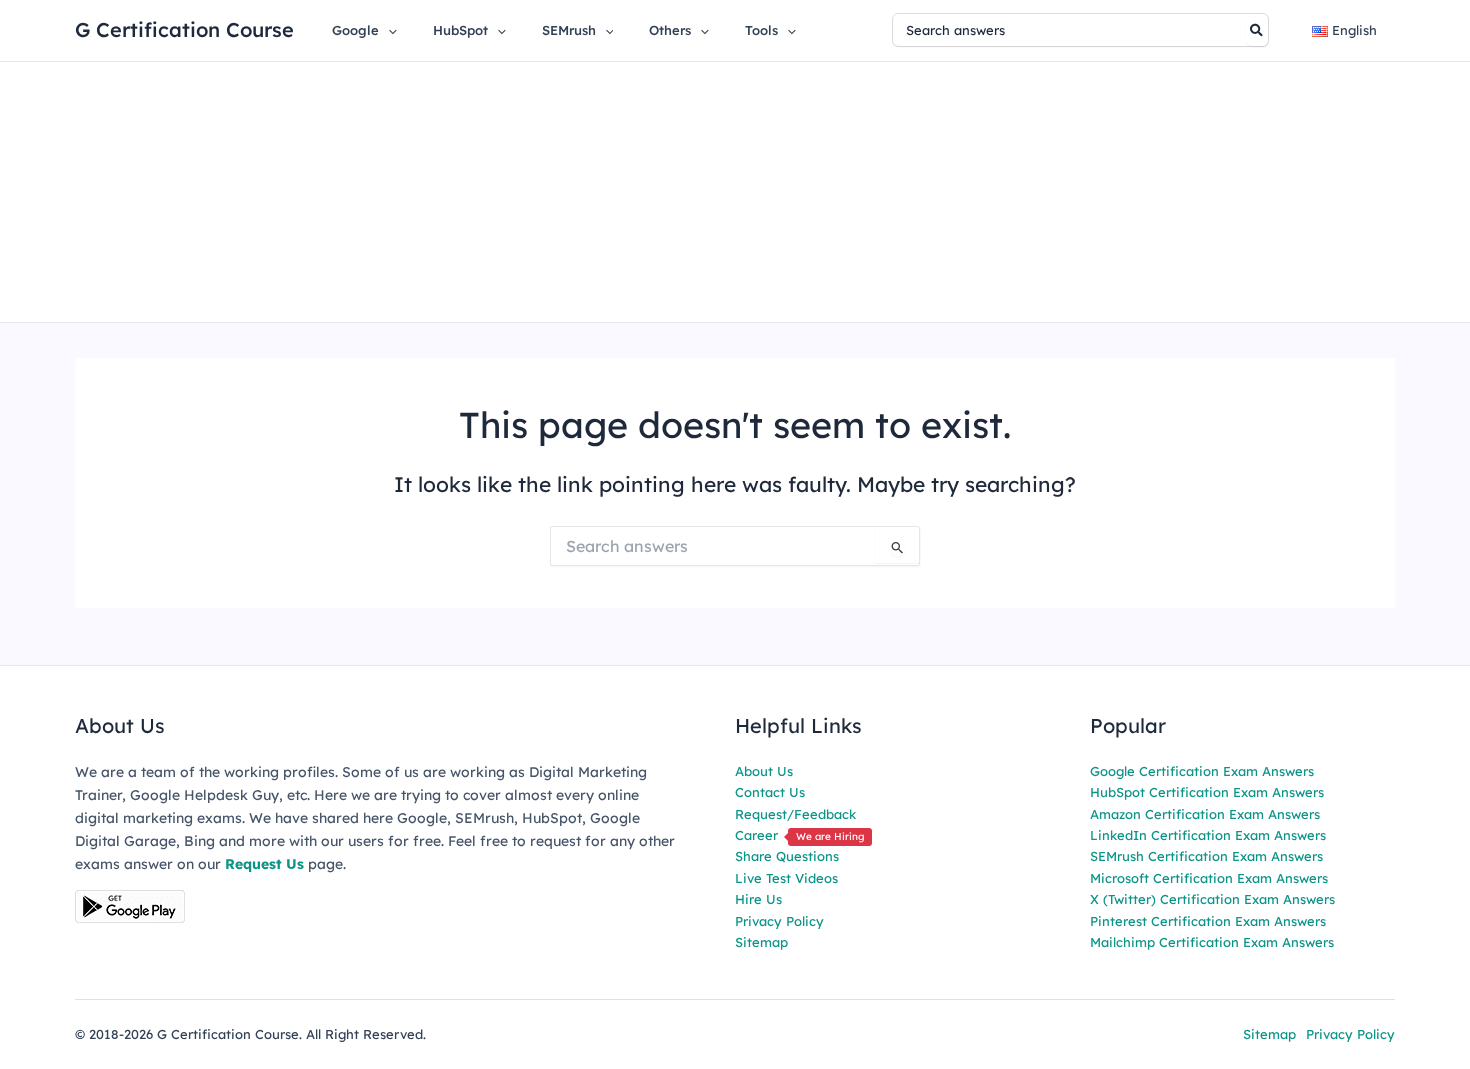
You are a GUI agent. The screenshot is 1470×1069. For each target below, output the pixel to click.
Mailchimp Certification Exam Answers (1212, 942)
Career (799, 835)
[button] (388, 30)
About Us (764, 771)
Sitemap (761, 942)
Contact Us (770, 792)
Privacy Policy (779, 921)
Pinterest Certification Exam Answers (1208, 921)
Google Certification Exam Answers (1202, 771)
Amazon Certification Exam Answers (1205, 814)
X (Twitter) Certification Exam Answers (1212, 899)
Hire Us (758, 899)
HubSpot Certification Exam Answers (1207, 792)
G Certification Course (184, 29)
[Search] (1257, 30)
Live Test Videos (786, 878)
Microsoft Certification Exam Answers (1209, 878)
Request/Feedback (795, 814)
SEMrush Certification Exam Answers (1206, 856)
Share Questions (787, 856)
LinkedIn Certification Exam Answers (1208, 835)
